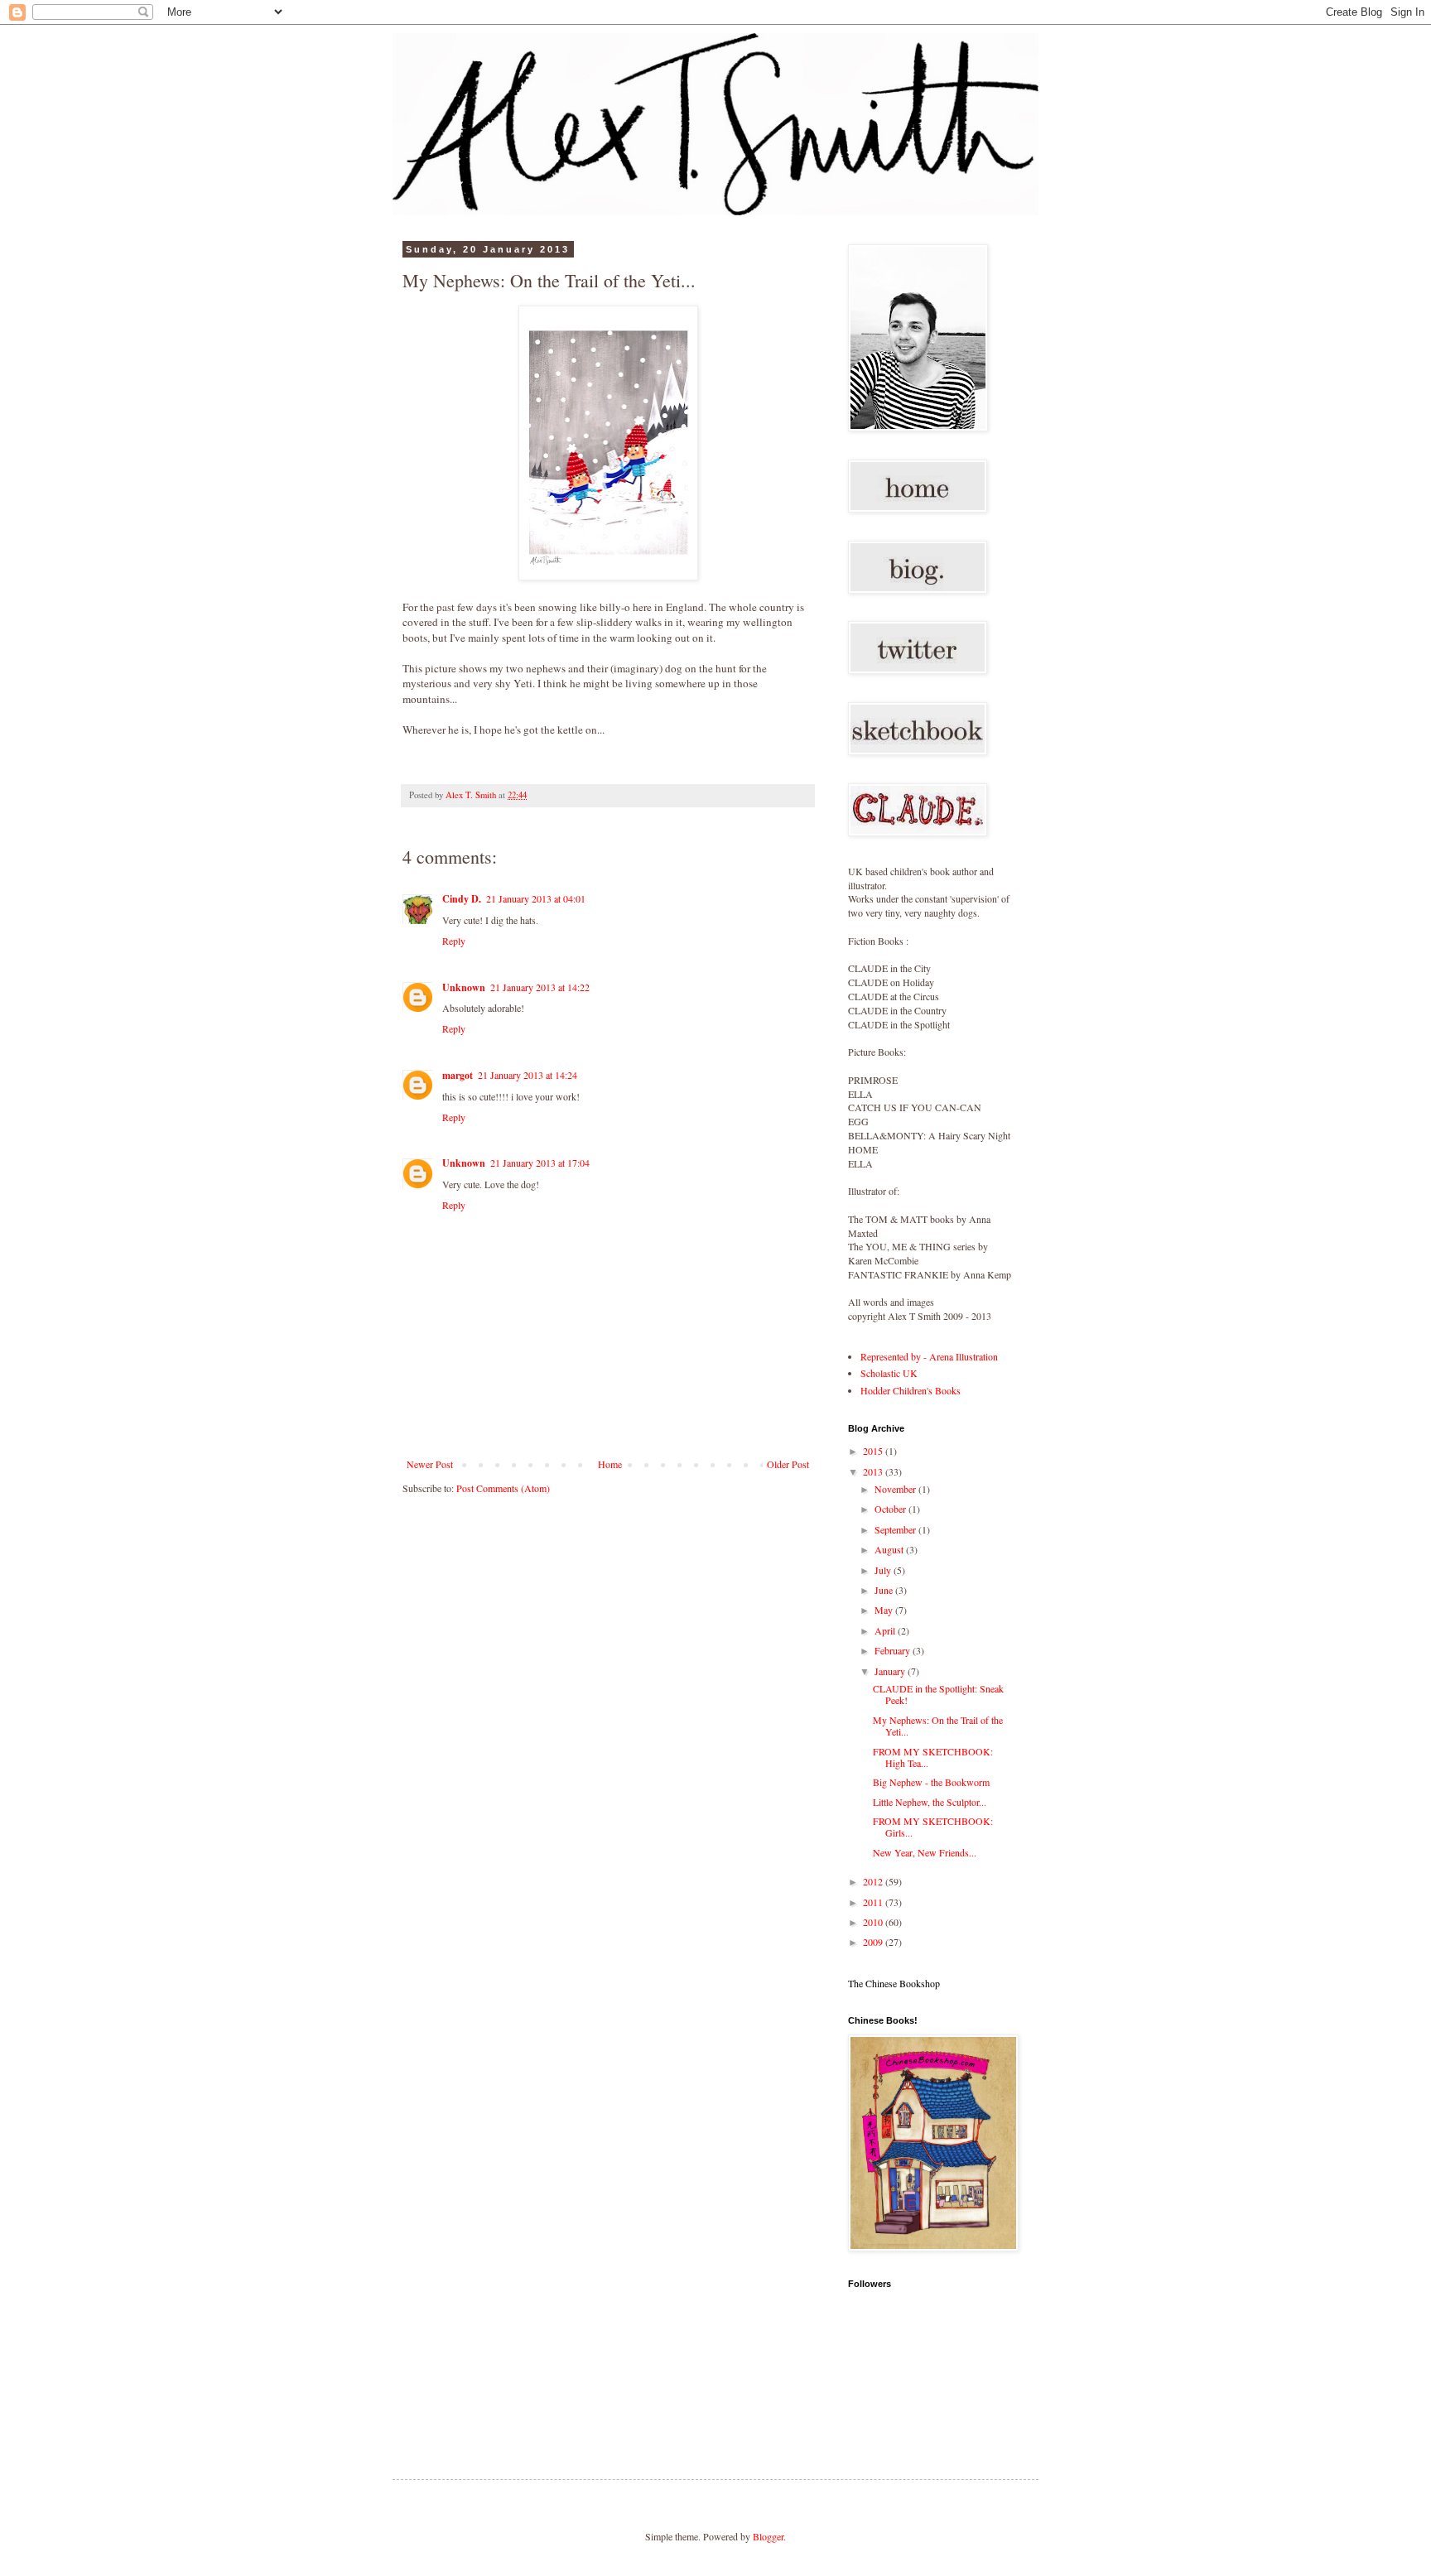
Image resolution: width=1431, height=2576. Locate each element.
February (894, 1650)
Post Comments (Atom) (503, 1488)
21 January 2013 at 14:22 (540, 987)
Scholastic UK (889, 1373)
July (884, 1570)
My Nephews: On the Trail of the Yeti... (938, 1726)
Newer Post (430, 1464)
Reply (454, 941)
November (896, 1489)
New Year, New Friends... (925, 1852)
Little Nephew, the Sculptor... (930, 1802)
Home (610, 1464)
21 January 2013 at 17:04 (540, 1163)
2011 (874, 1902)
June (885, 1590)
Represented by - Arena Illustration (929, 1356)
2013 (874, 1471)
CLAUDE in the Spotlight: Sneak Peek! (938, 1694)
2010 (874, 1922)
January (891, 1671)
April (886, 1630)
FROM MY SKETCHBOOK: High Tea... (933, 1757)
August (890, 1549)
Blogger (768, 2536)
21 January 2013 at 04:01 (536, 898)
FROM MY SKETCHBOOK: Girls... (933, 1827)
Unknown (464, 987)
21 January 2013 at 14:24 (528, 1075)
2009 (874, 1942)
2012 (874, 1881)
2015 (874, 1451)
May (885, 1610)
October (891, 1509)
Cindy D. (462, 899)
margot (458, 1075)
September (896, 1529)
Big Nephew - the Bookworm (931, 1782)
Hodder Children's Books (911, 1390)
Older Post (788, 1464)
